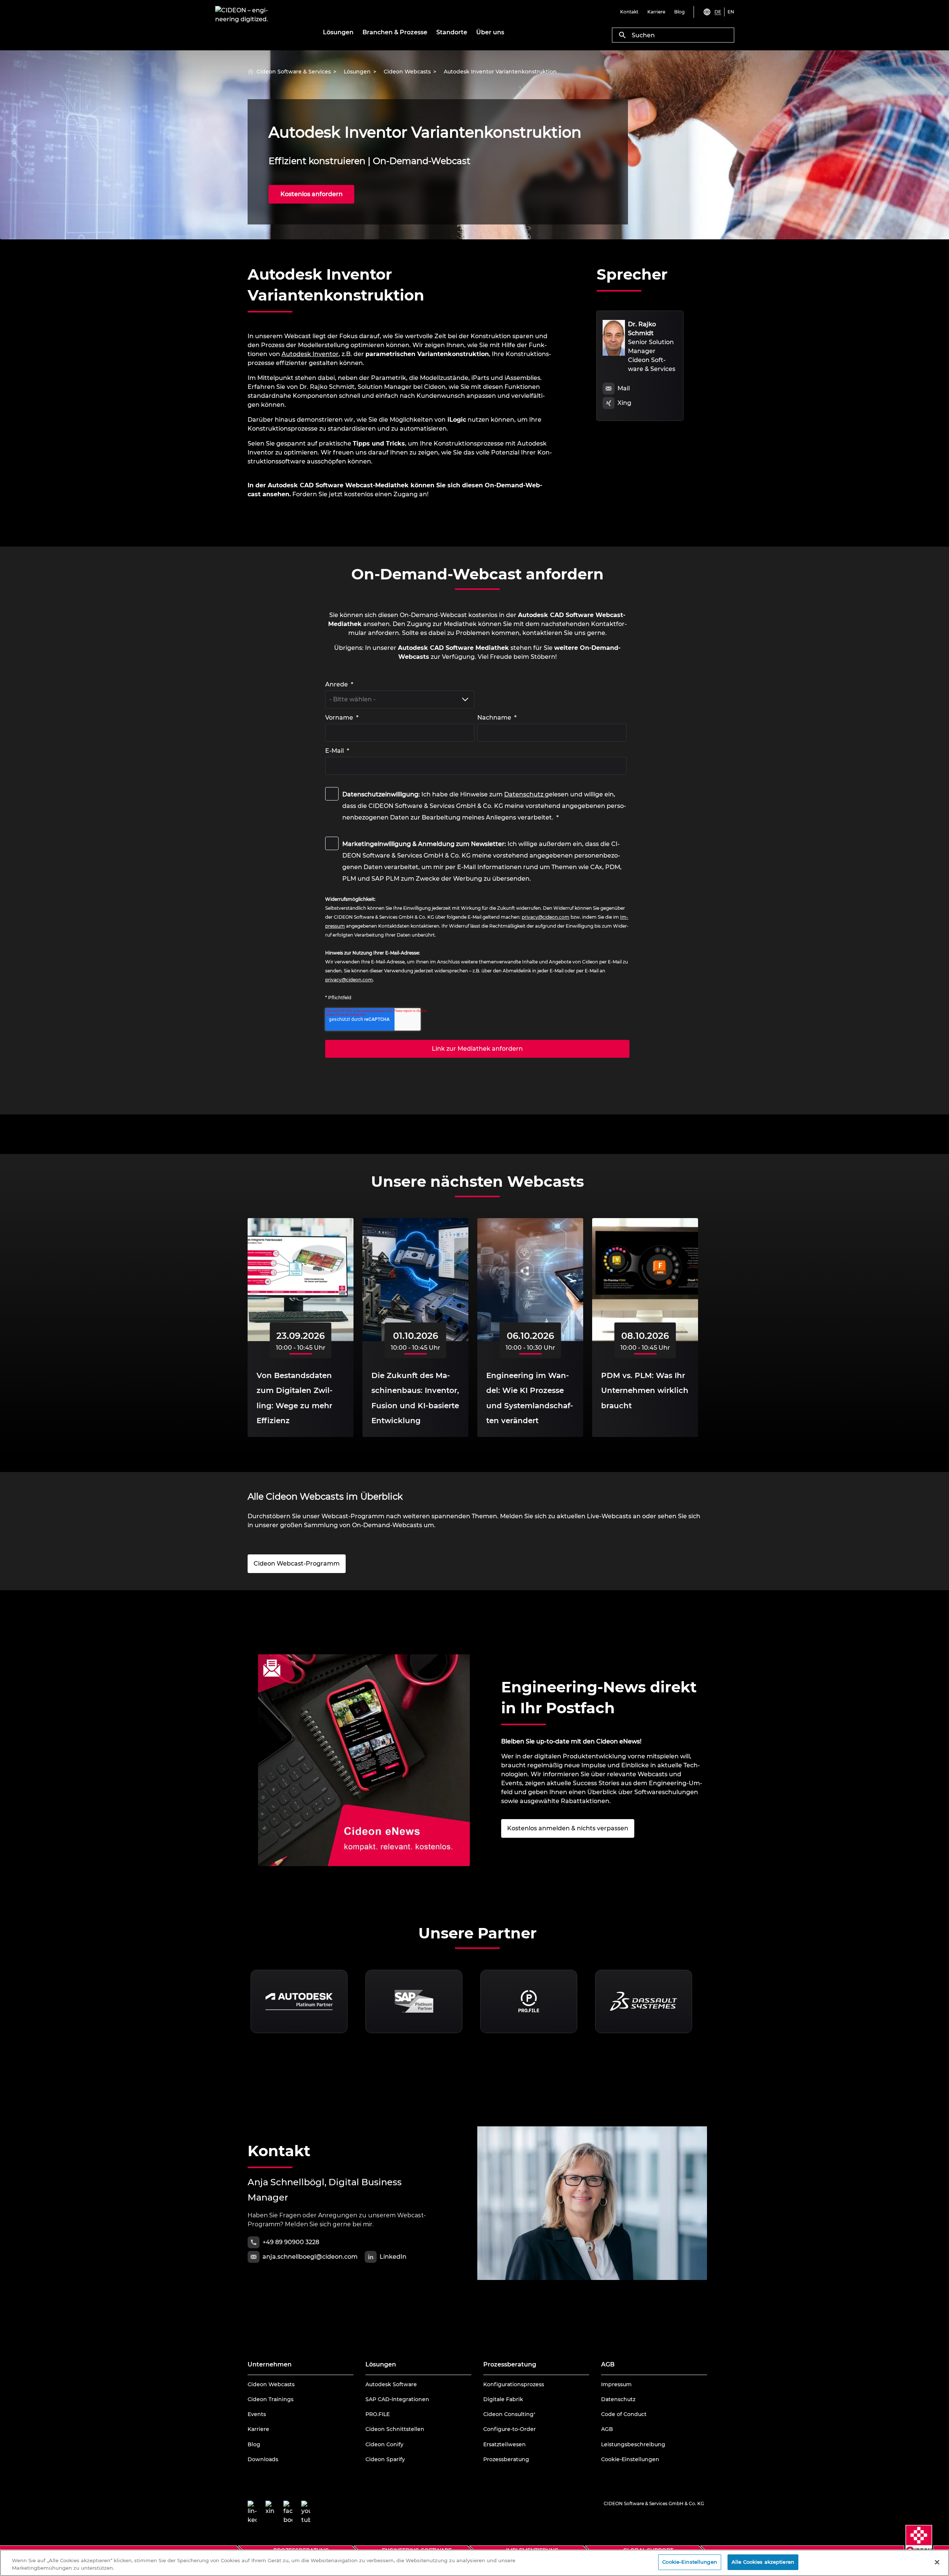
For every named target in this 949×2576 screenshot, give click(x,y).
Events (257, 2414)
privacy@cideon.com (546, 917)
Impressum (616, 2384)
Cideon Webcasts (271, 2384)
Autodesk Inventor (310, 354)
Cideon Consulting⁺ (509, 2414)
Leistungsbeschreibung (633, 2444)
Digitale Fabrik (503, 2399)
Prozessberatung (506, 2459)
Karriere (258, 2429)
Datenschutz (524, 794)
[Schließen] (937, 2562)
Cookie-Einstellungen (630, 2459)
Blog (254, 2444)
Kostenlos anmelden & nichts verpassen (568, 1828)
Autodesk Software (391, 2384)
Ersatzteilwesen (505, 2444)
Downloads (263, 2459)
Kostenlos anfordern (312, 194)
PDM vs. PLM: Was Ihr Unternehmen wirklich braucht (645, 1391)
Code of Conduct (624, 2414)
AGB (607, 2429)
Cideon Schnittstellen (395, 2429)
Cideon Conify (384, 2444)
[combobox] (673, 35)
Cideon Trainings (271, 2399)
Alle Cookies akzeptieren (763, 2562)
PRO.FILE (378, 2414)
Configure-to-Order (510, 2429)
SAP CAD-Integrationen (397, 2399)
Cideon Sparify (385, 2459)
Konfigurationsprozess (514, 2384)
